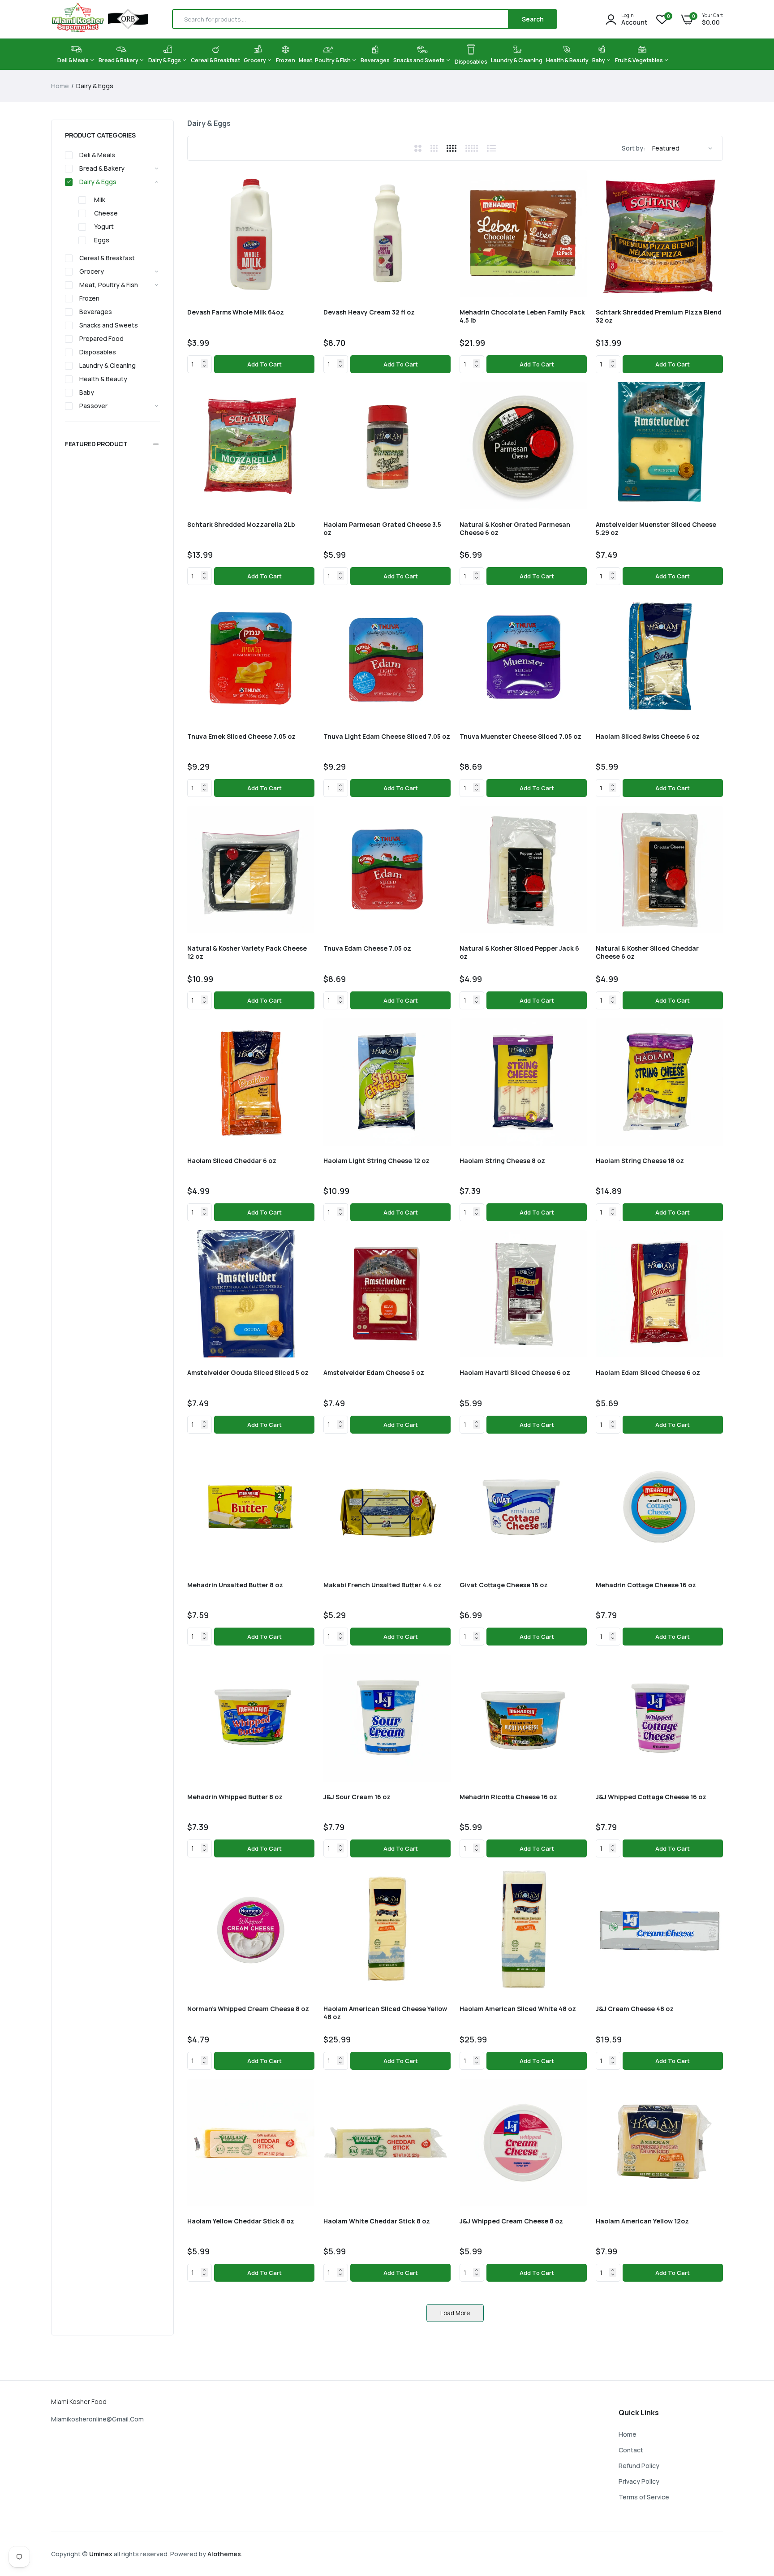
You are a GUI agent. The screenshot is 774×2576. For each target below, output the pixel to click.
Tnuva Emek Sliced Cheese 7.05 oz (241, 737)
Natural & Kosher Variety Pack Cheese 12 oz (247, 952)
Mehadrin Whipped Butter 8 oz (235, 1797)
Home (60, 86)
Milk (100, 200)
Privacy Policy (639, 2481)
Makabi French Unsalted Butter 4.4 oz (383, 1585)
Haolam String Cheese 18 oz (640, 1161)
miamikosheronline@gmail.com (97, 2419)
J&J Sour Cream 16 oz (357, 1797)
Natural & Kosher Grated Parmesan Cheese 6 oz (515, 529)
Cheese (106, 213)
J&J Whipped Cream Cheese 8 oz (511, 2221)
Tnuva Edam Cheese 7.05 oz (367, 948)
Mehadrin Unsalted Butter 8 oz (235, 1585)
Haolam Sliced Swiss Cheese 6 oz (648, 737)
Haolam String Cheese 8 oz (502, 1161)
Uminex (101, 2554)
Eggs (102, 240)
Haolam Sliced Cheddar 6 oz (232, 1161)
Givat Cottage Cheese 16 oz (504, 1585)
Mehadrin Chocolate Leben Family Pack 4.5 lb (522, 316)
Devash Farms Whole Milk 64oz (236, 312)
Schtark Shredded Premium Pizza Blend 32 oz (659, 316)
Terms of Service (644, 2497)
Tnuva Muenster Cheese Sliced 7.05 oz (520, 737)
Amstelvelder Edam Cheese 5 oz (374, 1373)
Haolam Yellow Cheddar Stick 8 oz (241, 2221)
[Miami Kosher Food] (100, 19)
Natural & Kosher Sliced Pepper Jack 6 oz (519, 952)
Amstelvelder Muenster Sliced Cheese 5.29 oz (656, 529)
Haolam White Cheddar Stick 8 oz (377, 2221)
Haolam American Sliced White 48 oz (518, 2009)
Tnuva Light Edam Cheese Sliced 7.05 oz (387, 737)
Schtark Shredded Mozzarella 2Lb (241, 525)
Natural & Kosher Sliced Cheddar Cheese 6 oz (647, 952)
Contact (631, 2450)
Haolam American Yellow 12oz (642, 2221)
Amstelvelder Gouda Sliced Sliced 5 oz (248, 1373)
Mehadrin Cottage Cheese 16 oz (646, 1585)
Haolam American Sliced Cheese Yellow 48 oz (385, 2013)
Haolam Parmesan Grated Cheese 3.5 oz (382, 529)
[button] (112, 444)
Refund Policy (639, 2466)
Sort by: (634, 148)
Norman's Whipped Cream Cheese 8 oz (248, 2009)
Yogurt (104, 226)
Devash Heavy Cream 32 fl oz (369, 312)
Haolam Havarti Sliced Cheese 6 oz (515, 1373)
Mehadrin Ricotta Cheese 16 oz (508, 1797)
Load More (455, 2313)
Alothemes (224, 2554)
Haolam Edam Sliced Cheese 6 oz (648, 1373)
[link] (306, 178)
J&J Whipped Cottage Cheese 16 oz (651, 1797)
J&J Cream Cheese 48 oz (635, 2009)
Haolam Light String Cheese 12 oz (376, 1161)
